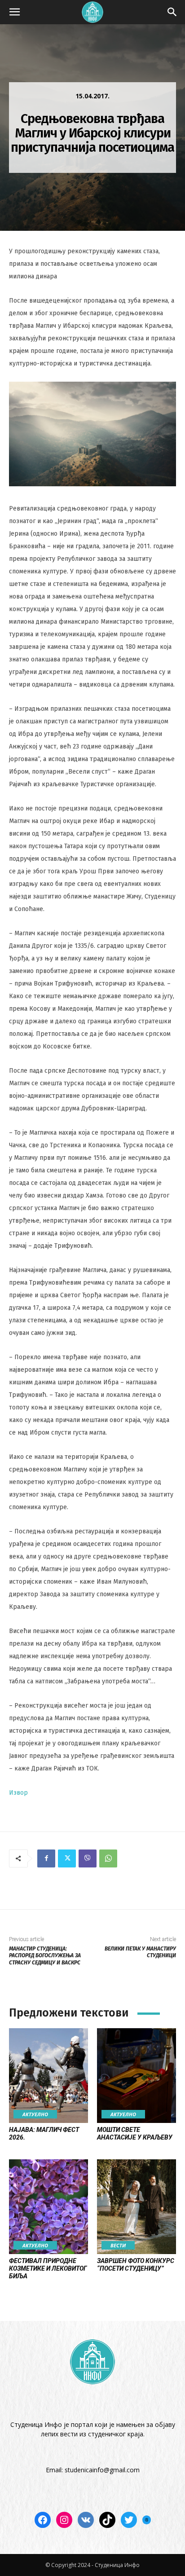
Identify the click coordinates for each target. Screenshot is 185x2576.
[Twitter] (67, 1858)
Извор (18, 1793)
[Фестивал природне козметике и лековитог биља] (48, 2207)
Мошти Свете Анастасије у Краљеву (135, 2133)
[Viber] (88, 1858)
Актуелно (35, 2114)
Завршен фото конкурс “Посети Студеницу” (136, 2265)
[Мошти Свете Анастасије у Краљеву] (137, 2076)
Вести (118, 2245)
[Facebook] (46, 1858)
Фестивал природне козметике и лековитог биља (48, 2268)
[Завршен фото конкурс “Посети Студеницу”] (137, 2207)
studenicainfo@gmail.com (102, 2470)
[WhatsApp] (108, 1858)
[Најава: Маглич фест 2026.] (48, 2076)
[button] (14, 12)
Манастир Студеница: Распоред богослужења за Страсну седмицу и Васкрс (45, 1956)
